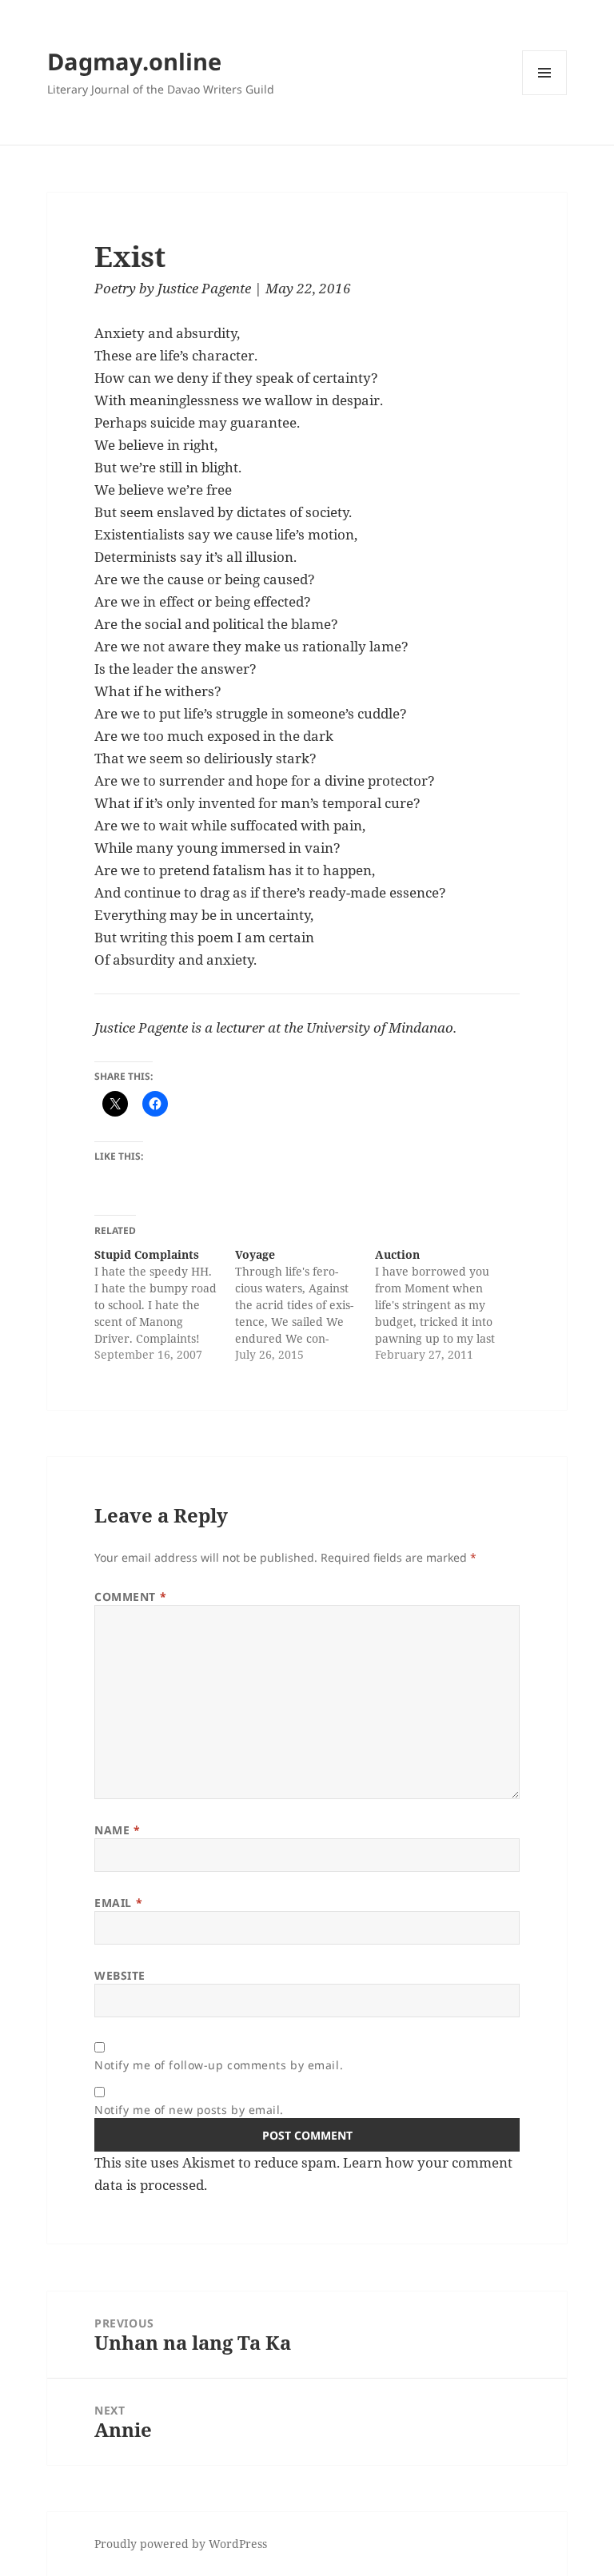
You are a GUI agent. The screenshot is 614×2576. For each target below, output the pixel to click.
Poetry (115, 288)
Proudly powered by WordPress (181, 2544)
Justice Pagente (204, 288)
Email (118, 1903)
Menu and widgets (545, 95)
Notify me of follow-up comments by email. (219, 2065)
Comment (130, 1597)
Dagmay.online (134, 61)
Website (120, 1975)
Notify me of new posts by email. (189, 2110)
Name (117, 1830)
